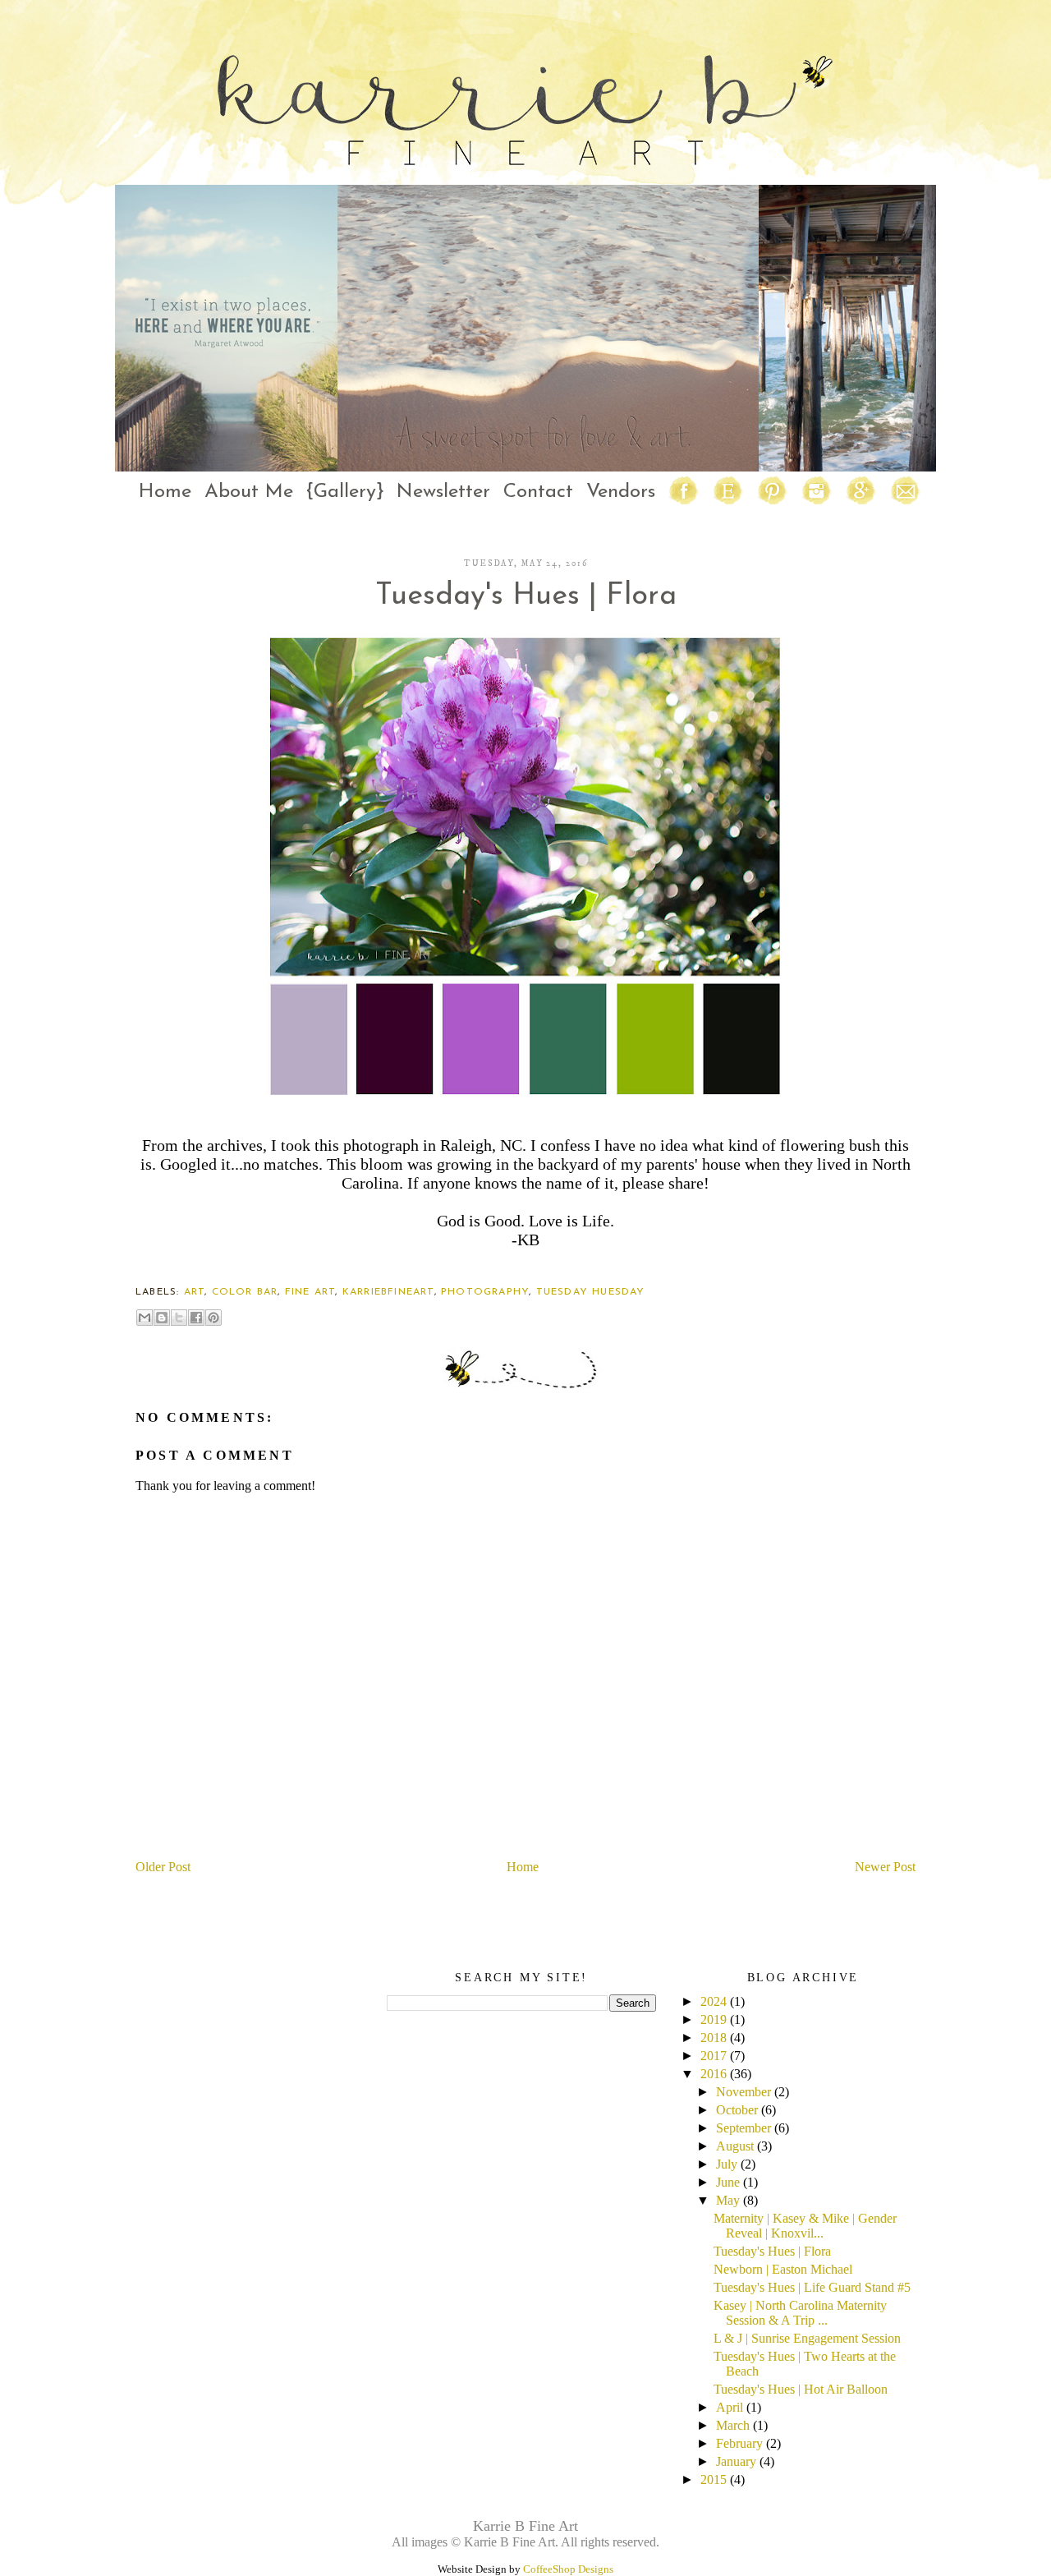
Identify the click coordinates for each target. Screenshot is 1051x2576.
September (744, 2128)
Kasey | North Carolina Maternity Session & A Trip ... (800, 2313)
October (737, 2110)
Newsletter (443, 492)
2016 (714, 2074)
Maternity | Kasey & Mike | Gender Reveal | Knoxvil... (805, 2226)
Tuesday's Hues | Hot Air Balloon (801, 2389)
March (733, 2425)
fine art (310, 1292)
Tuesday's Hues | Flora (772, 2251)
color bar (245, 1292)
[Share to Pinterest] (213, 1318)
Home (165, 492)
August (735, 2146)
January (736, 2461)
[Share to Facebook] (196, 1318)
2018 (714, 2038)
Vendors (621, 492)
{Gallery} (345, 492)
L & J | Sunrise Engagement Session (807, 2338)
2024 (714, 2001)
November (744, 2092)
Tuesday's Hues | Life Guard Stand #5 (812, 2287)
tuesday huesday (591, 1292)
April (730, 2407)
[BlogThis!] (162, 1318)
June (728, 2182)
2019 (714, 2019)
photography (485, 1292)
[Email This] (145, 1318)
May (728, 2200)
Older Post (163, 1867)
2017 (714, 2056)
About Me (249, 492)
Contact (538, 492)
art (195, 1292)
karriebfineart (388, 1292)
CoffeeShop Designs (568, 2569)
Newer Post (885, 1867)
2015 (714, 2479)
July (727, 2164)
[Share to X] (179, 1318)
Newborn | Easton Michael (783, 2269)
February (739, 2443)
